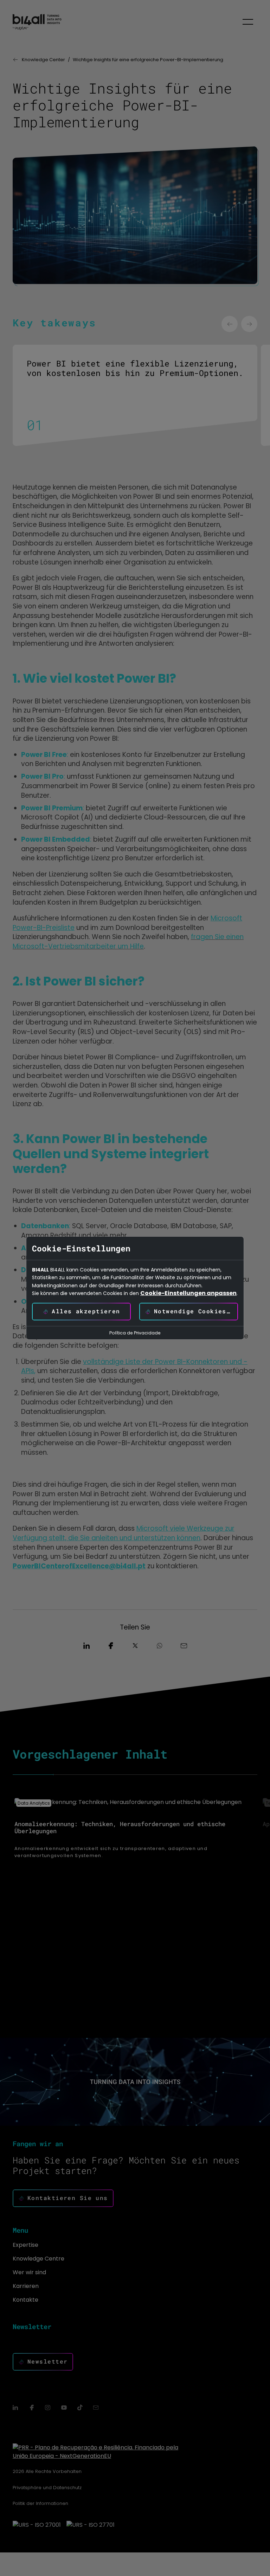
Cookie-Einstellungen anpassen (188, 1293)
